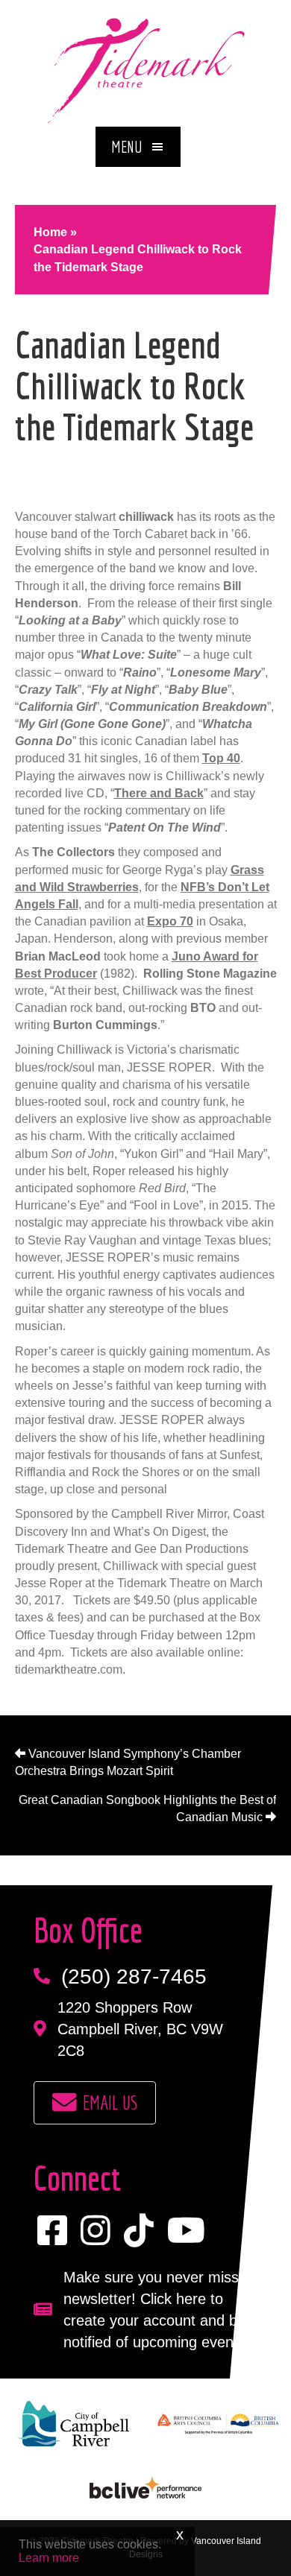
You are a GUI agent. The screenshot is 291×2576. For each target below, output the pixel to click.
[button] (138, 147)
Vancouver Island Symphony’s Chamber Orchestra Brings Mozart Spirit (128, 1762)
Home (50, 232)
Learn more (49, 2558)
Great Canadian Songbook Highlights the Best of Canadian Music (147, 1808)
